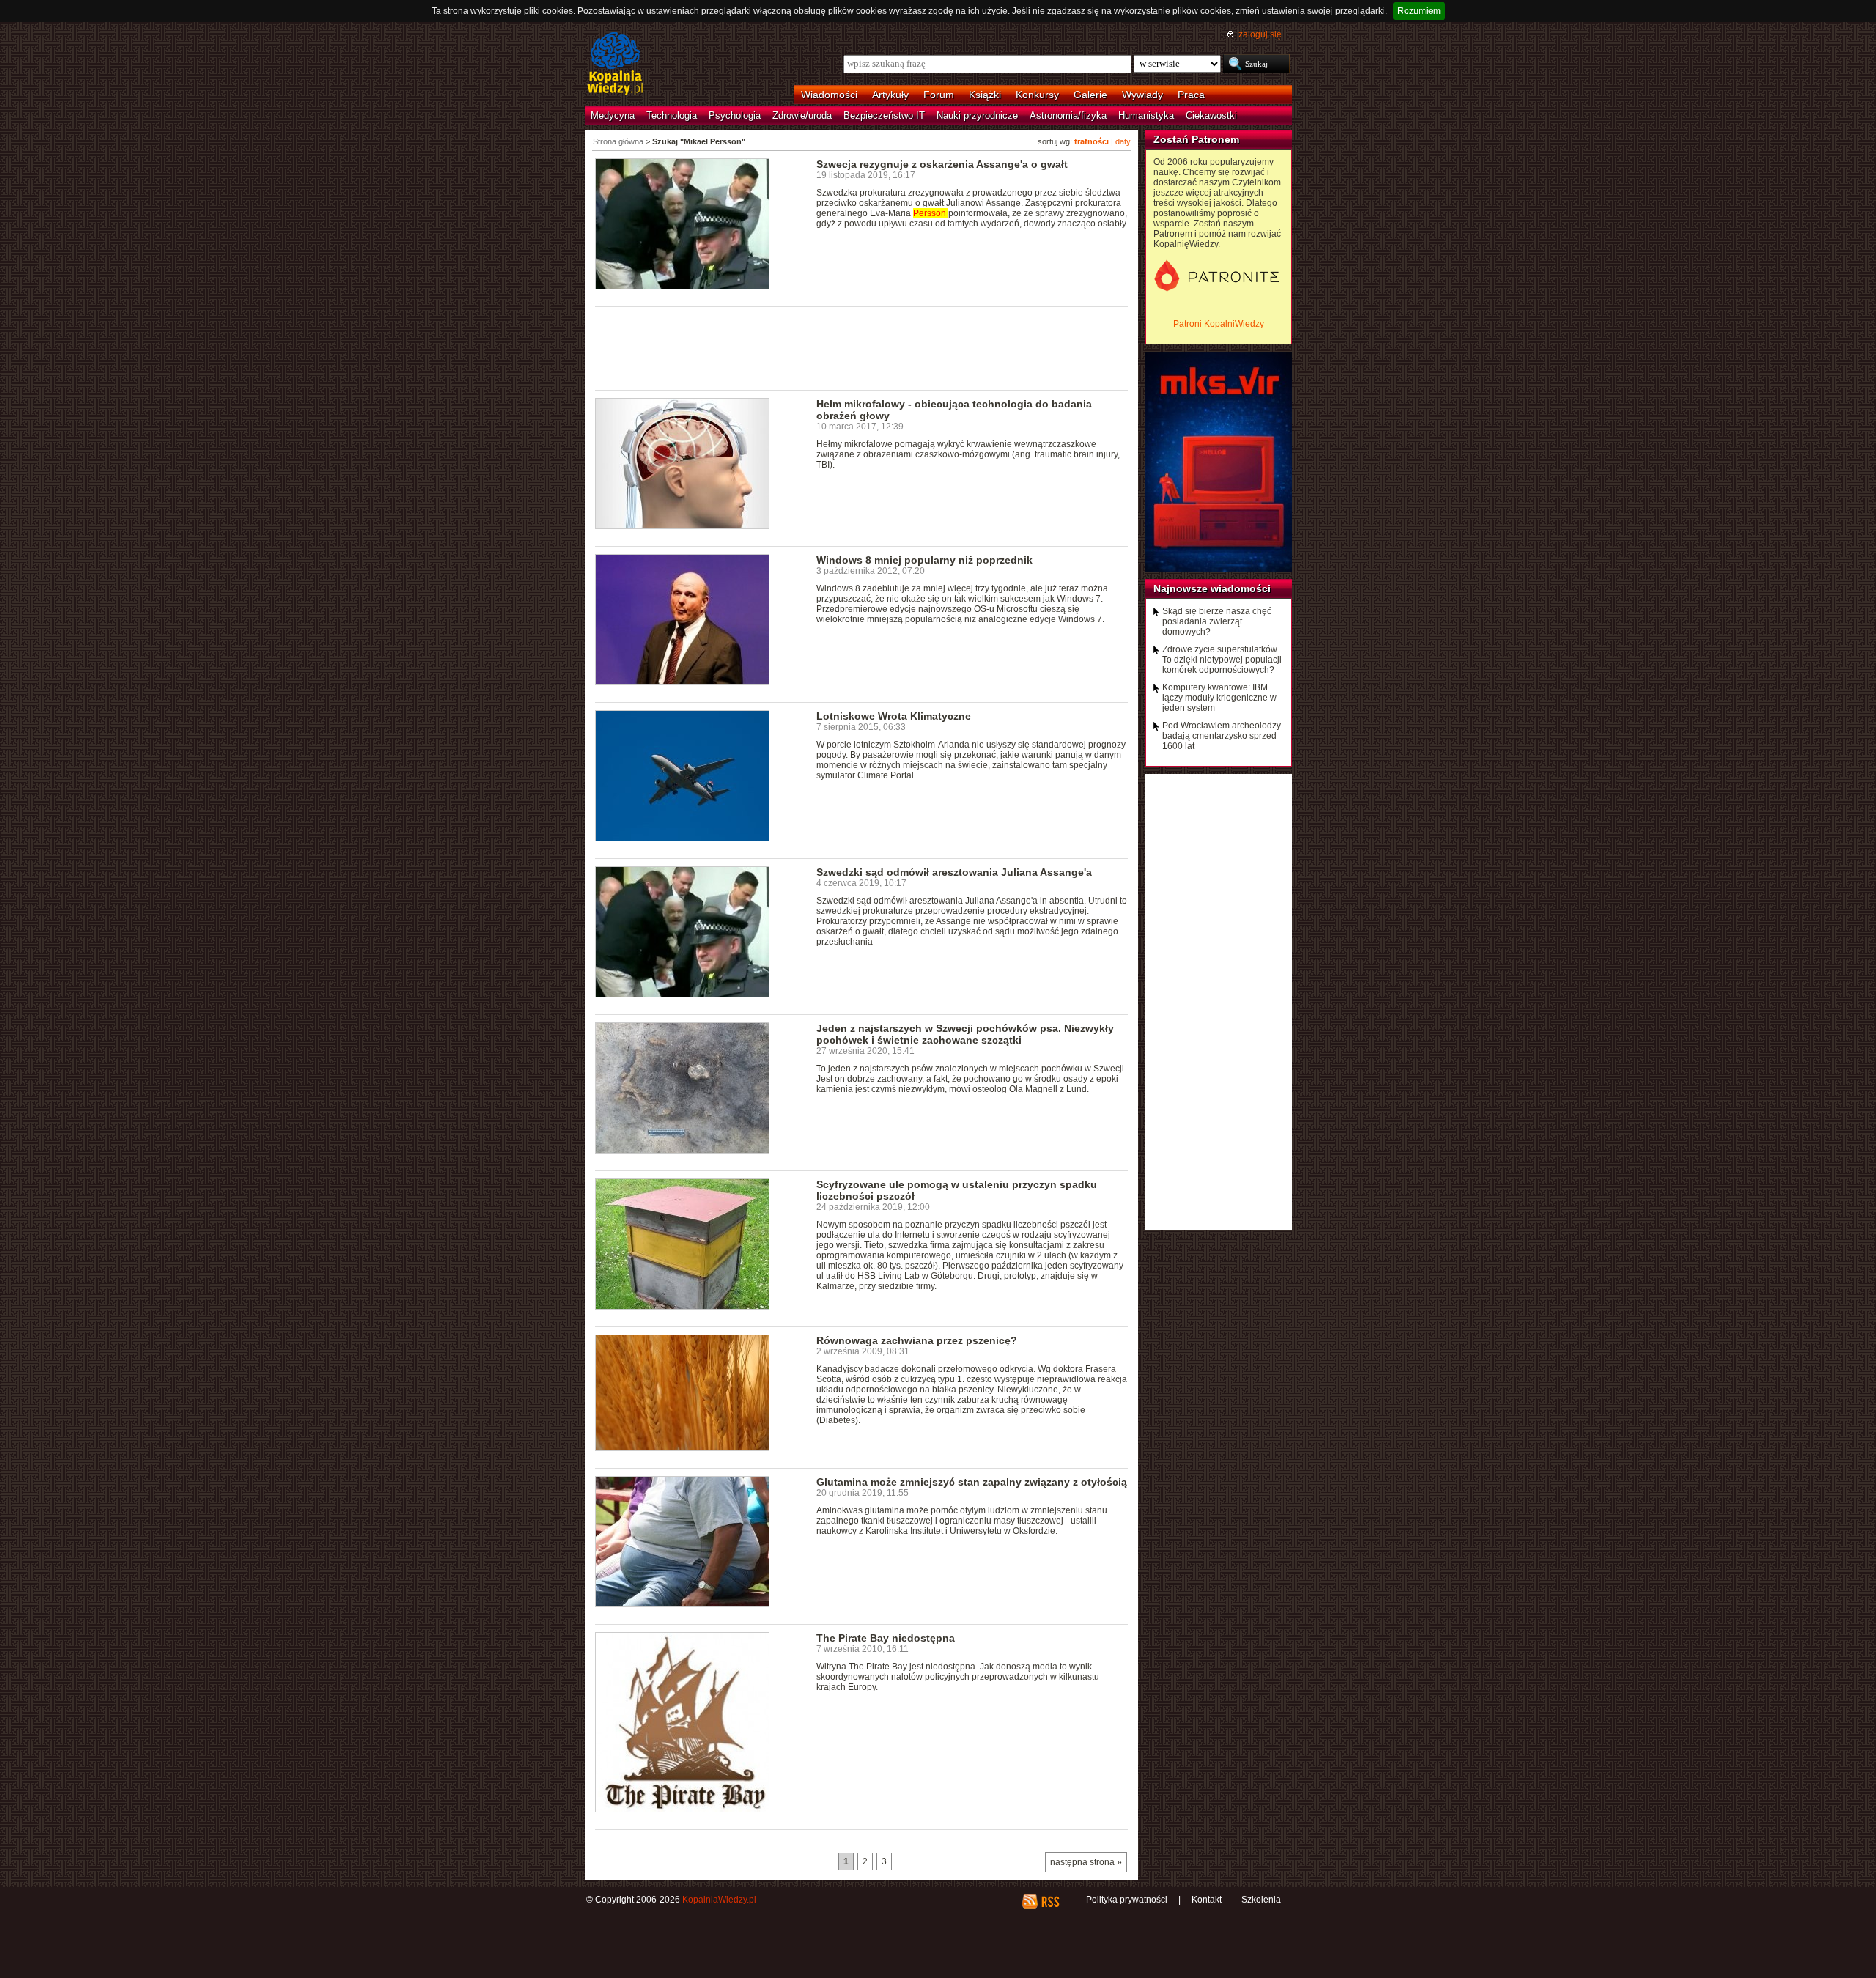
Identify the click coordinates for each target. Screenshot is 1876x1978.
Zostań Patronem (1196, 139)
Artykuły (890, 95)
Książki (985, 95)
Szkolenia (1261, 1900)
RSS (1050, 1902)
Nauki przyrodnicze (977, 115)
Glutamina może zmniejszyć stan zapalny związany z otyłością (972, 1482)
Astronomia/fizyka (1068, 115)
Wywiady (1142, 95)
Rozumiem (1419, 11)
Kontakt (1207, 1900)
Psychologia (735, 115)
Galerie (1090, 95)
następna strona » (1086, 1862)
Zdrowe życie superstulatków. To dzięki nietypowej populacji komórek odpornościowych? (1222, 660)
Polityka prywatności (1127, 1900)
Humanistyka (1146, 115)
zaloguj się (1260, 34)
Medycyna (613, 115)
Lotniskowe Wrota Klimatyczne (894, 716)
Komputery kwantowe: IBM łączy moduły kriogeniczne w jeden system (1219, 698)
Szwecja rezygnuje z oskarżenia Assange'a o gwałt (942, 164)
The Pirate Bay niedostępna (886, 1638)
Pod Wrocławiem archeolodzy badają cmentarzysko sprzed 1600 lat (1222, 736)
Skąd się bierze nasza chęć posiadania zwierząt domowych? (1217, 621)
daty (1123, 141)
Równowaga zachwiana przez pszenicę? (917, 1340)
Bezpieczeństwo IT (884, 115)
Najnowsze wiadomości (1212, 588)
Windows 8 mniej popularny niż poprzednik (924, 560)
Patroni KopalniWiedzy (1219, 324)
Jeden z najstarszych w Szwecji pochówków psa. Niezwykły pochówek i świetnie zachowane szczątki (965, 1034)
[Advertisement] (862, 347)
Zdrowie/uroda (802, 115)
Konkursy (1037, 95)
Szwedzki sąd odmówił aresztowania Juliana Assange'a (954, 872)
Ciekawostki (1211, 115)
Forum (939, 95)
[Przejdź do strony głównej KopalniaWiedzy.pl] (615, 64)
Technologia (672, 115)
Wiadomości (829, 95)
